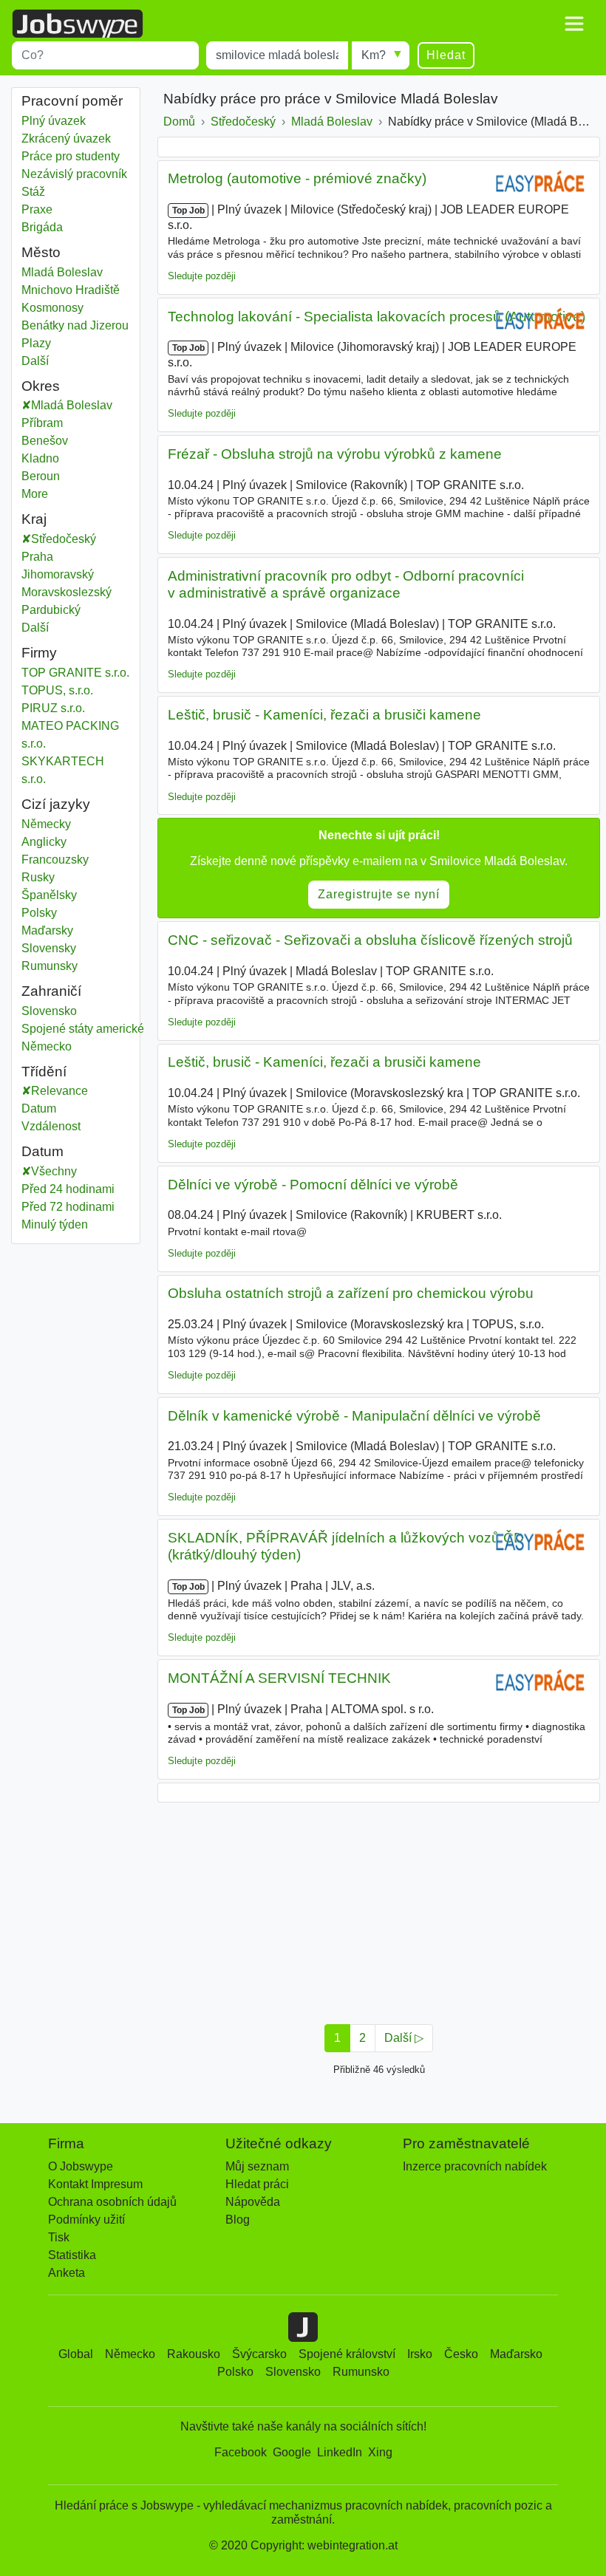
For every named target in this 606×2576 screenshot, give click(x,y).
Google (292, 2452)
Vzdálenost (51, 1126)
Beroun (56, 476)
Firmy (39, 653)
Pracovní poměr (72, 101)
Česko (461, 2354)
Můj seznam (257, 2166)
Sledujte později (202, 276)
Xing (380, 2452)
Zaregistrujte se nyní (379, 894)
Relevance (59, 1091)
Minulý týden (55, 1224)
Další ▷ (404, 2038)
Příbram (58, 423)
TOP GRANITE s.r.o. (75, 673)
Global (76, 2354)
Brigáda (42, 227)
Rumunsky (50, 966)
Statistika (72, 2255)
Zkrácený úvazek (66, 139)
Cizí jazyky (56, 804)
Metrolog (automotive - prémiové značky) (297, 178)
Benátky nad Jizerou (75, 325)
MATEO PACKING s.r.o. (70, 735)
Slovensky (49, 948)
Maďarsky (47, 930)
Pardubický (62, 610)
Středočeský (74, 539)
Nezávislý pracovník (74, 174)
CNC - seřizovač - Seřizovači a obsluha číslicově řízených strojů (370, 940)
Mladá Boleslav (62, 272)
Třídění (44, 1072)
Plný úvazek (54, 121)
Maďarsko (516, 2354)
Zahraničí (51, 991)
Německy (46, 824)
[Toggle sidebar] (574, 24)
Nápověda (253, 2202)
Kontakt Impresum (95, 2184)
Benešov (60, 441)
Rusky (38, 877)
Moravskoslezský (76, 592)
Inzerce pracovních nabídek (475, 2166)
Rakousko (194, 2354)
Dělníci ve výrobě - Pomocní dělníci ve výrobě (313, 1185)
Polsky (39, 913)
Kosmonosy (52, 308)
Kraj (34, 519)
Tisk (59, 2237)
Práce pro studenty (71, 156)
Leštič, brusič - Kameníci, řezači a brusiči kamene (324, 715)
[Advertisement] (379, 1909)
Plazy (36, 343)
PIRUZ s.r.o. (53, 708)
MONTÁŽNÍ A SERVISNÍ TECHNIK (279, 1678)
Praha (48, 557)
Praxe (37, 209)
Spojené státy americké (83, 1029)
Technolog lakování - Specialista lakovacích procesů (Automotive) (377, 317)
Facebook (241, 2452)
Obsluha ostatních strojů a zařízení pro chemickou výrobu (351, 1293)
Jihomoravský (68, 574)
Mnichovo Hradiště (71, 290)
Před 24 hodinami (68, 1189)
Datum (39, 1108)
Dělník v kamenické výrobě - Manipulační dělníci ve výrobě (354, 1416)
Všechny (54, 1171)
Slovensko (49, 1011)
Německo (47, 1046)
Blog (238, 2220)
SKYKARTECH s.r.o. (63, 770)
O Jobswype (81, 2166)
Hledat (446, 55)
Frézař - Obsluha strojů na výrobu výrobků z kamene (335, 454)
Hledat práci (257, 2184)
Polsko (235, 2372)
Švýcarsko (259, 2354)
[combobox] (105, 55)
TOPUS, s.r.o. (57, 690)
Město (41, 252)
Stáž (33, 192)
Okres (41, 386)
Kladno (56, 458)
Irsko (420, 2354)
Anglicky (44, 842)
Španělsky (49, 895)
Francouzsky (55, 860)
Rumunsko (361, 2372)
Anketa (67, 2273)
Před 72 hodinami (68, 1207)
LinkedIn (340, 2452)
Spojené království (347, 2354)
